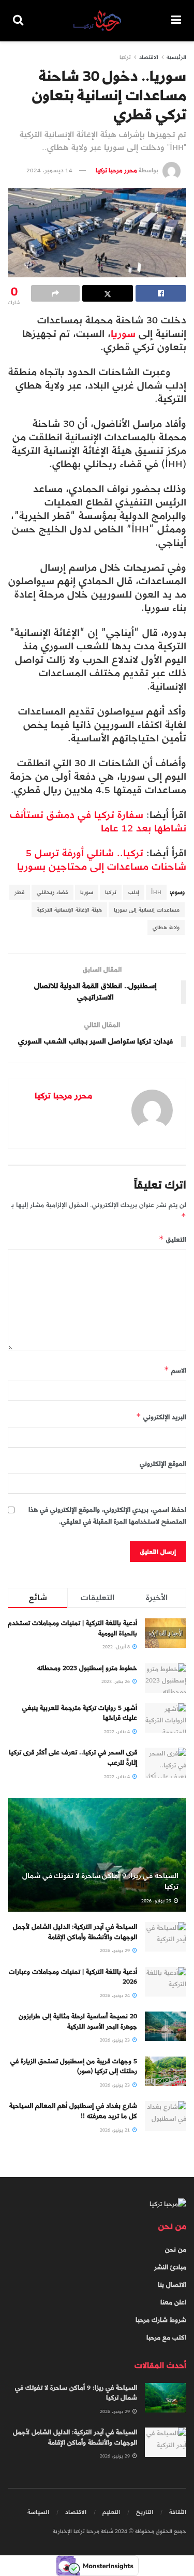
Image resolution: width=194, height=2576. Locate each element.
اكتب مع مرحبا (166, 2337)
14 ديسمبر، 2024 (49, 170)
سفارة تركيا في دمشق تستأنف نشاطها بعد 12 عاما (98, 821)
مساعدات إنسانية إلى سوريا (147, 910)
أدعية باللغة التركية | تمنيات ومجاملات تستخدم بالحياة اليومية (72, 1628)
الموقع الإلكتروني (163, 1464)
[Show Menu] (176, 21)
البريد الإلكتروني (161, 1417)
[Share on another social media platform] (55, 293)
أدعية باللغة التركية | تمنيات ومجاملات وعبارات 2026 (73, 1977)
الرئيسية (176, 57)
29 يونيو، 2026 (157, 1901)
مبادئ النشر (170, 2267)
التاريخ (145, 2512)
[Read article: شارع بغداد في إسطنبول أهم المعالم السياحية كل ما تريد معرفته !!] (166, 2116)
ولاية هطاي (166, 927)
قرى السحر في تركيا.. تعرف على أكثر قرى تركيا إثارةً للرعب (73, 1758)
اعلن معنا (173, 2302)
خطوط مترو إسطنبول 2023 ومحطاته (87, 1668)
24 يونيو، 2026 (116, 1996)
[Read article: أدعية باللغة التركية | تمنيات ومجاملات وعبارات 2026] (166, 1982)
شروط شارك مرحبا (161, 2320)
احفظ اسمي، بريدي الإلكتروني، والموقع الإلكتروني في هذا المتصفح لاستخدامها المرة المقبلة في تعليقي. (107, 1516)
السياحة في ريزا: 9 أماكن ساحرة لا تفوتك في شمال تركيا (100, 1881)
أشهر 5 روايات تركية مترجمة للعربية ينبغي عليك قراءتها (80, 1713)
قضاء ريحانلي (53, 892)
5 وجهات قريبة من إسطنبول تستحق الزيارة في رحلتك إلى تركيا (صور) (74, 2066)
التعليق (173, 1239)
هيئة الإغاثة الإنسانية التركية (69, 910)
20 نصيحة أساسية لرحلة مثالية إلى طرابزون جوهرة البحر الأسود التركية (78, 2021)
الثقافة (178, 2512)
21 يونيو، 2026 (116, 2130)
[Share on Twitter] (108, 293)
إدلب (134, 892)
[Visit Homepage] (97, 21)
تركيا (125, 57)
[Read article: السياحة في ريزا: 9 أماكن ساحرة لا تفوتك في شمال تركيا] (166, 2398)
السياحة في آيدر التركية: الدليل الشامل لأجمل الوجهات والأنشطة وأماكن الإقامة (75, 1932)
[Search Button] (18, 21)
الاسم (175, 1370)
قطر (20, 892)
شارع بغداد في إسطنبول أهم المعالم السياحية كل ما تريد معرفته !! (73, 2111)
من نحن (176, 2250)
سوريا (123, 333)
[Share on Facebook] (161, 293)
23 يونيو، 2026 (116, 2040)
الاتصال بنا (172, 2285)
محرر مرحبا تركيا (116, 170)
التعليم (111, 2512)
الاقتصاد (149, 57)
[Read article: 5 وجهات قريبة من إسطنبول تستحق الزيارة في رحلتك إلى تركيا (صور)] (166, 2071)
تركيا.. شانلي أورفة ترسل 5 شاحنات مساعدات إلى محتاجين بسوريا (102, 860)
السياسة (38, 2512)
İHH (156, 892)
